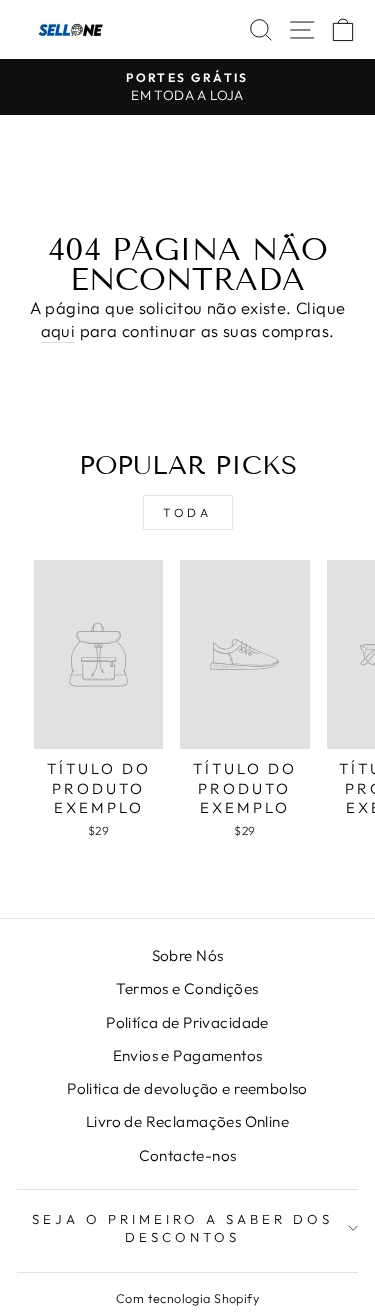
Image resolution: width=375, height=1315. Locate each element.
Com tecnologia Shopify (187, 1298)
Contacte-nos (188, 1155)
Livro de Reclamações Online (187, 1121)
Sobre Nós (188, 955)
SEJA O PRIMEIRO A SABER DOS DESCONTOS (182, 1228)
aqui (58, 330)
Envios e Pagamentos (188, 1055)
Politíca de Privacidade (187, 1022)
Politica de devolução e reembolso (187, 1088)
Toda (187, 512)
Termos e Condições (187, 988)
